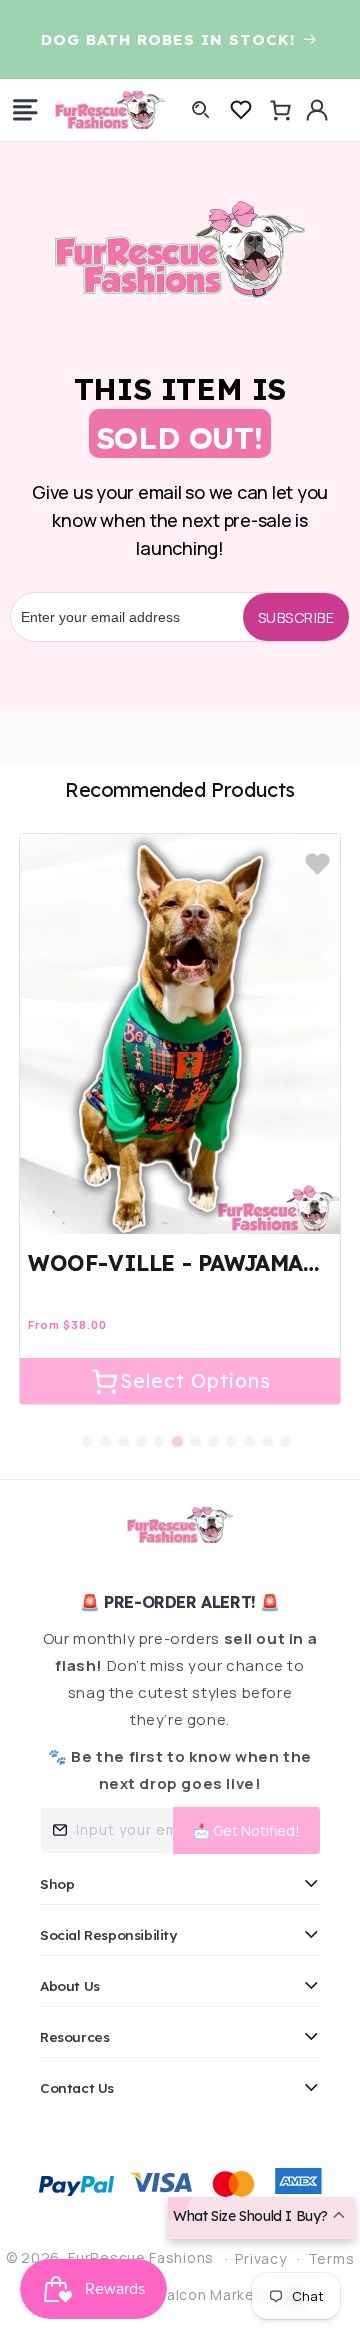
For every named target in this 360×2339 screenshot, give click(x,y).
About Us (70, 1985)
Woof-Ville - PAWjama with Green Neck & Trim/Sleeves (165, 1263)
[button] (25, 110)
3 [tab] (123, 1427)
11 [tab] (267, 1427)
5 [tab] (159, 1427)
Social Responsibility (108, 1934)
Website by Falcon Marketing (181, 2294)
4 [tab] (141, 1427)
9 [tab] (231, 1427)
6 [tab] (177, 1427)
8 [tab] (213, 1427)
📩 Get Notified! (246, 1830)
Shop (57, 1883)
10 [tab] (249, 1427)
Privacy (260, 2258)
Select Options (195, 1381)
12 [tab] (285, 1427)
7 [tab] (195, 1427)
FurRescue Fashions (141, 2257)
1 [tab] (87, 1427)
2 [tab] (105, 1427)
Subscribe (296, 617)
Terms (331, 2258)
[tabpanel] (180, 1119)
